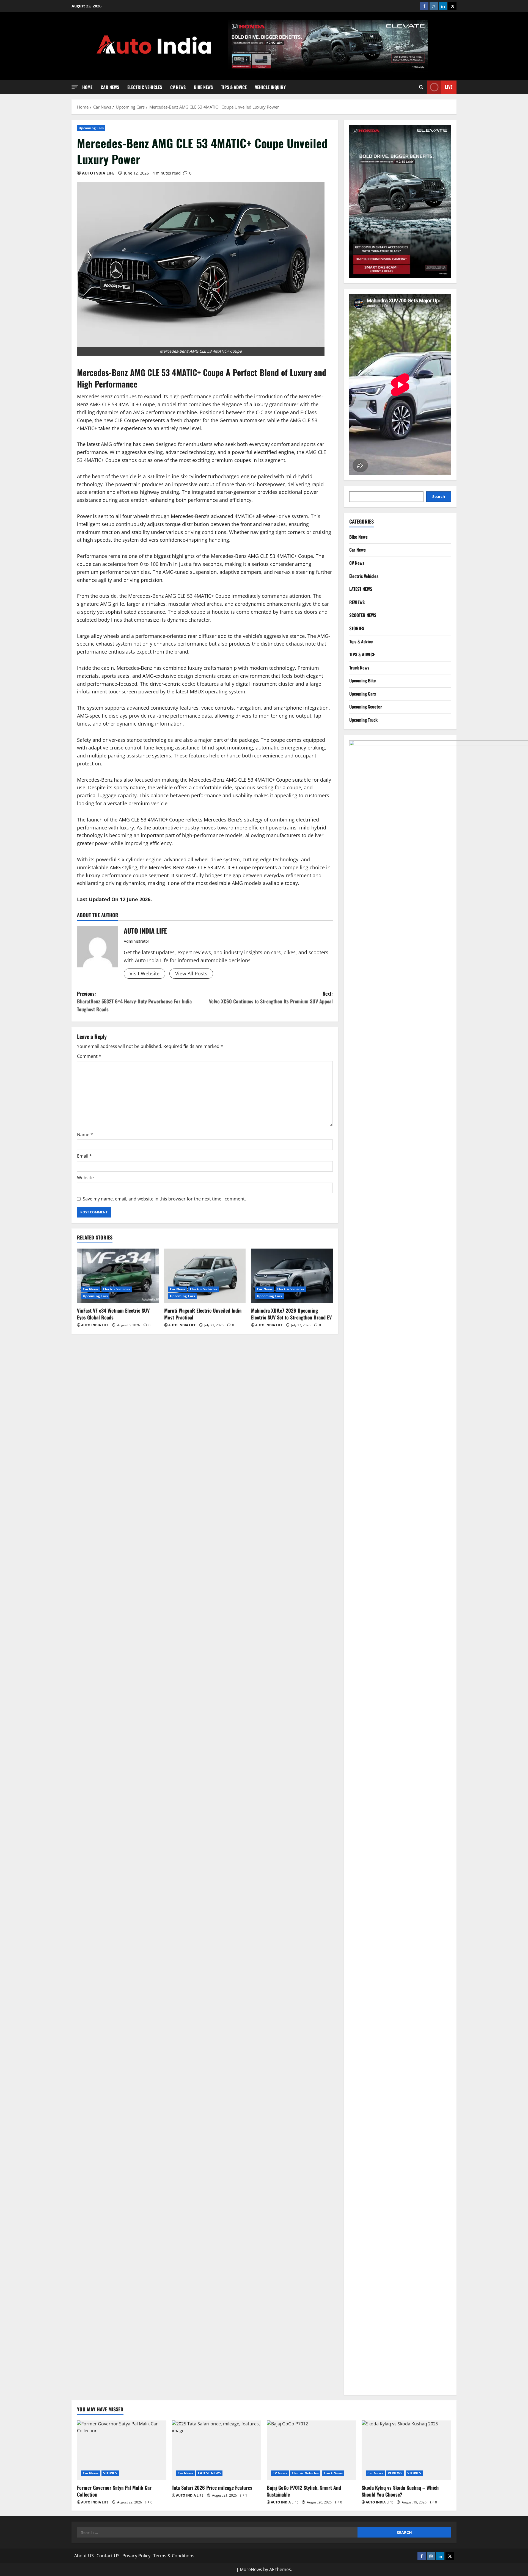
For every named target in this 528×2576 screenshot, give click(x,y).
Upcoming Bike (363, 680)
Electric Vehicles (145, 87)
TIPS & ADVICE (362, 654)
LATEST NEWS (361, 589)
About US (84, 2556)
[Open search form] (421, 87)
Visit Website (145, 973)
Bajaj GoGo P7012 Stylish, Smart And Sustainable (304, 2491)
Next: (271, 998)
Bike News (203, 87)
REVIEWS (357, 602)
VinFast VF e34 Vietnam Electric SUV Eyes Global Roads (113, 1314)
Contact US (108, 2556)
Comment (89, 1056)
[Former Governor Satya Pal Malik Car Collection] (122, 2450)
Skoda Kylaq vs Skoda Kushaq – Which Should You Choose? (400, 2491)
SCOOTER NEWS (363, 615)
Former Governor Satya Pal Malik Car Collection (114, 2491)
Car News (110, 87)
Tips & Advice (234, 87)
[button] (75, 87)
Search (439, 496)
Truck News (359, 668)
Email (84, 1156)
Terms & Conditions (174, 2556)
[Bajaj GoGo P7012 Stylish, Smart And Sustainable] (311, 2450)
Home (87, 87)
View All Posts (191, 973)
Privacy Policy (136, 2556)
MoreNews (251, 2569)
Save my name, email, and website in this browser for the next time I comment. (164, 1199)
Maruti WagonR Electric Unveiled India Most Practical (203, 1314)
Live (449, 87)
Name (85, 1135)
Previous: (134, 1001)
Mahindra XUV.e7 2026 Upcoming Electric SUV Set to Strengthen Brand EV (291, 1314)
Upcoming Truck (363, 720)
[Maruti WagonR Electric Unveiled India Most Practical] (205, 1276)
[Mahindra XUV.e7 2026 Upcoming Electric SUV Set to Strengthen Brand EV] (292, 1276)
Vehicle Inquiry (270, 87)
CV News (178, 87)
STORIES (357, 628)
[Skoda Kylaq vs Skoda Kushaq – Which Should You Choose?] (406, 2450)
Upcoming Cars (91, 128)
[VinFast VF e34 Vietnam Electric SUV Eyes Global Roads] (118, 1276)
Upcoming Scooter (366, 707)
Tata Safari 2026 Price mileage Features (212, 2488)
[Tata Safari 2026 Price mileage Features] (217, 2450)
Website (85, 1178)
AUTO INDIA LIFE (98, 173)
